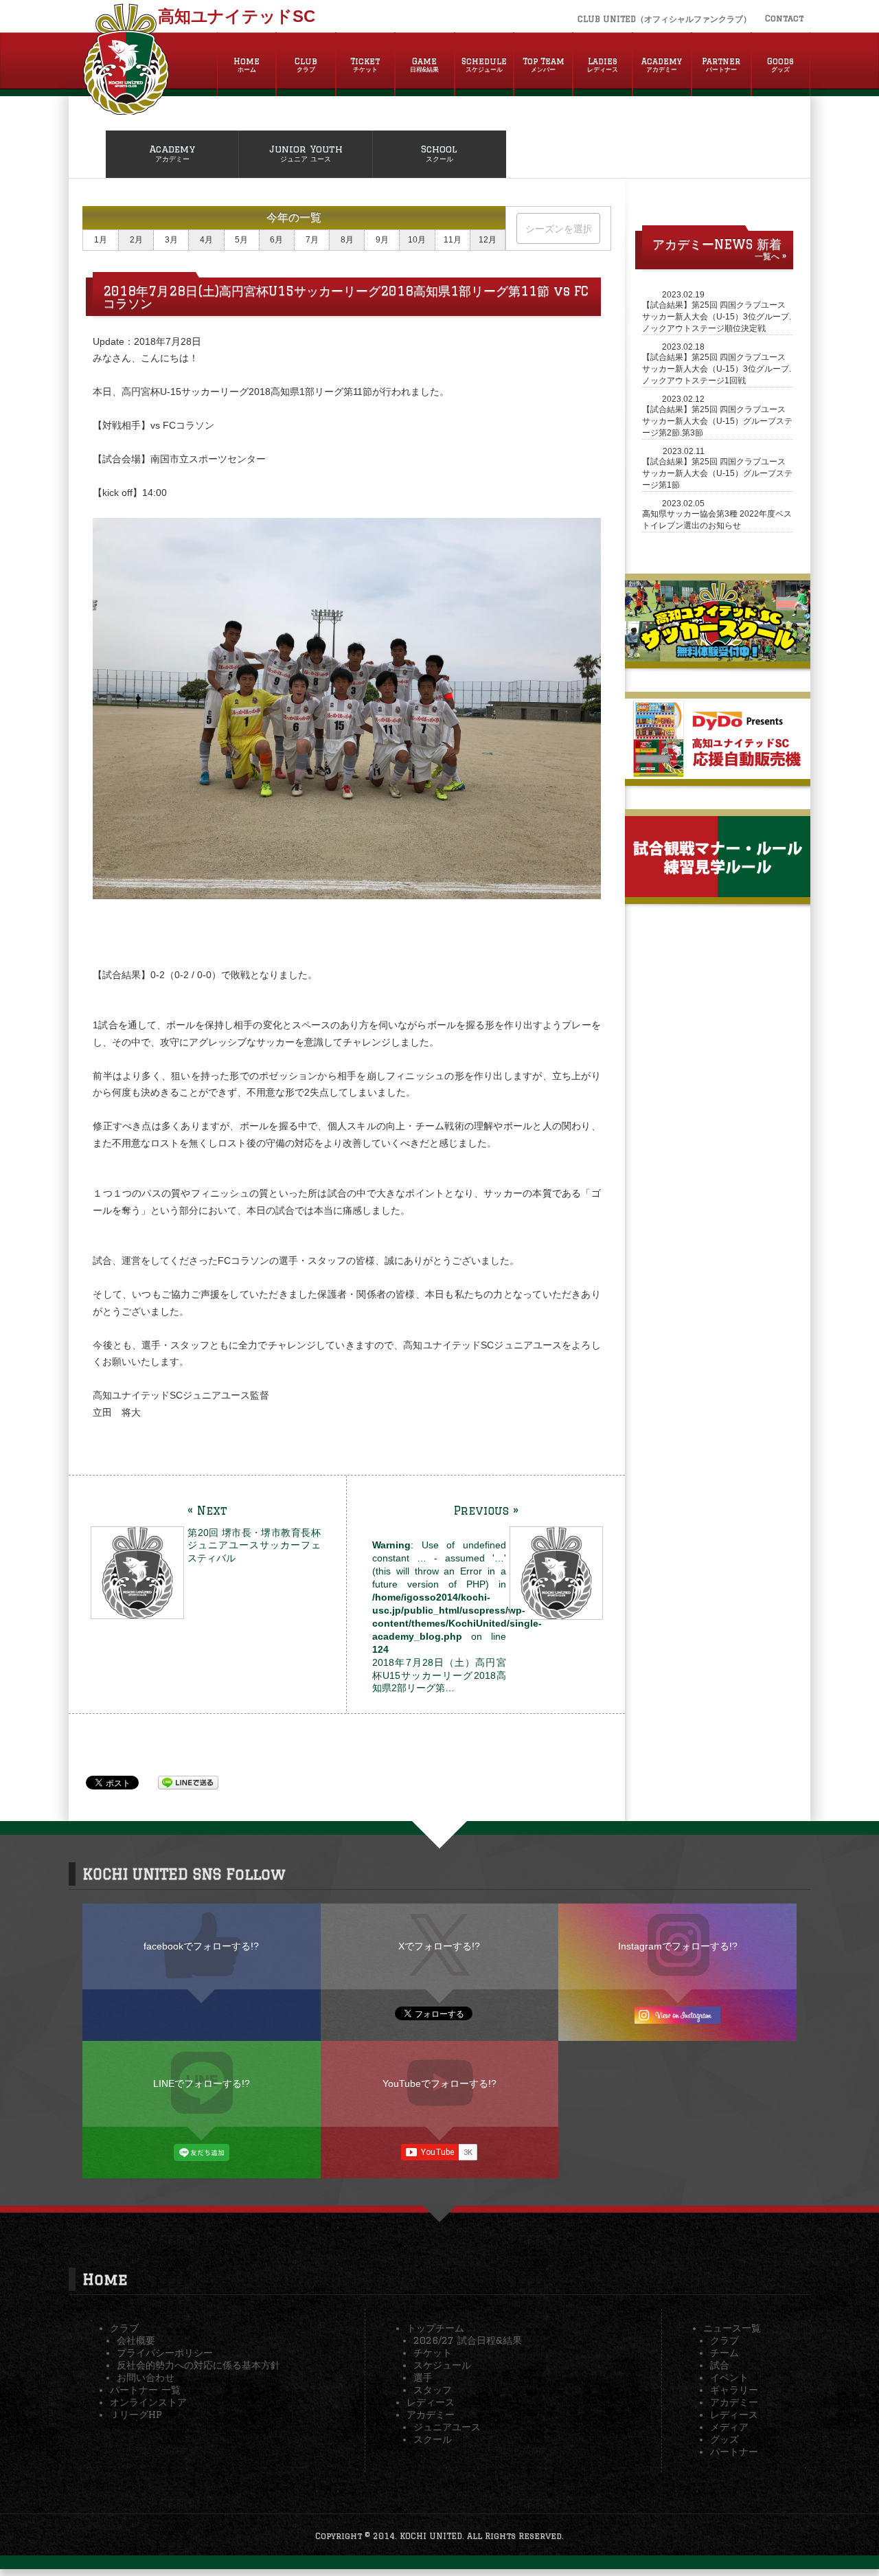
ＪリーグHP (136, 2415)
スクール (433, 2439)
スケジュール (442, 2365)
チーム (724, 2353)
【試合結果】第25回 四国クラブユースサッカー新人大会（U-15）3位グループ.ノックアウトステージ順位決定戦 (717, 317)
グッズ (724, 2439)
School (439, 153)
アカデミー (431, 2415)
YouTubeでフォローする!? (439, 2083)
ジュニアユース (447, 2427)
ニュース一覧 (732, 2328)
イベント (729, 2377)
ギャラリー (734, 2390)
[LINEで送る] (188, 1782)
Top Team (544, 65)
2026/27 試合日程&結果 (468, 2340)
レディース (431, 2402)
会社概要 (136, 2340)
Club (306, 65)
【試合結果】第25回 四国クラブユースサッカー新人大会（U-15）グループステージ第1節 (717, 473)
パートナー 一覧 (145, 2390)
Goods (780, 65)
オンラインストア (148, 2402)
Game (424, 65)
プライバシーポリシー (165, 2353)
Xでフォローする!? (439, 1946)
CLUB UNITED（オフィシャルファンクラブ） (664, 19)
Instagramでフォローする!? (678, 1946)
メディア (729, 2427)
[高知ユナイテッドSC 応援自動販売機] (718, 773)
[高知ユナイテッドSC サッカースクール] (718, 656)
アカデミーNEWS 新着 (717, 244)
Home (247, 65)
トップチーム (435, 2328)
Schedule (484, 65)
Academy (662, 65)
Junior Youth (306, 153)
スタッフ (433, 2390)
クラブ (124, 2328)
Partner (721, 65)
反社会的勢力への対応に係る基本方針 (198, 2365)
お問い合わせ (146, 2377)
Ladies (603, 65)
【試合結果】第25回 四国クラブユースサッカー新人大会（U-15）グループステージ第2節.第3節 (717, 421)
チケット (433, 2353)
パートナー (734, 2452)
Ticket (365, 65)
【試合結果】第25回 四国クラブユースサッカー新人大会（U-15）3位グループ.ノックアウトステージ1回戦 (717, 369)
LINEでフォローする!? (202, 2083)
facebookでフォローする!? (201, 1946)
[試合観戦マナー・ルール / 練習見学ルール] (718, 892)
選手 (423, 2377)
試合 (720, 2365)
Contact (784, 18)
